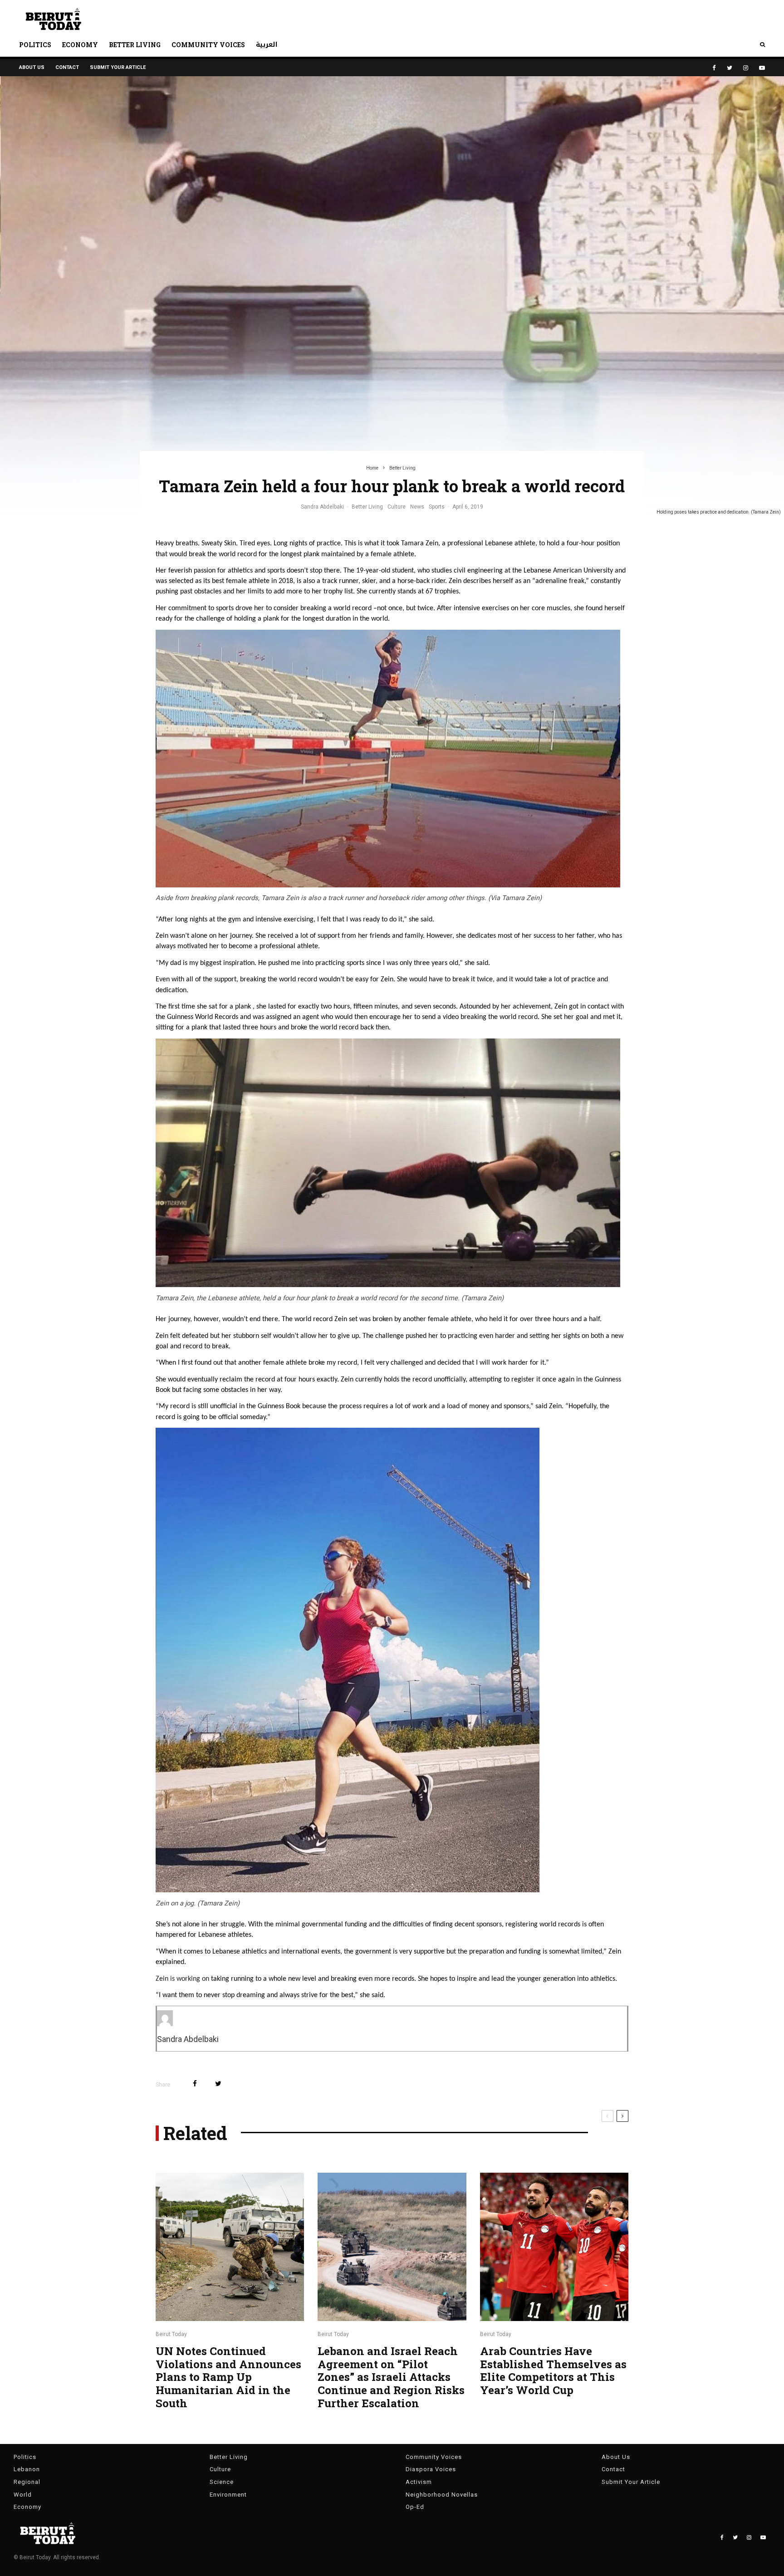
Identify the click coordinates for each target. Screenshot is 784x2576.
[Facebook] (714, 68)
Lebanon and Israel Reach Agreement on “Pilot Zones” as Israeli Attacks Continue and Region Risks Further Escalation (391, 2377)
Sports (437, 507)
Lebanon (27, 2469)
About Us (32, 67)
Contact (67, 67)
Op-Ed (415, 2507)
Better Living (135, 45)
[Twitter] (730, 68)
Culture (397, 507)
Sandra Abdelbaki (322, 507)
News (417, 507)
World (23, 2495)
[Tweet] (218, 2084)
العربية (267, 45)
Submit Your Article (118, 67)
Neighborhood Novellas (442, 2495)
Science (222, 2482)
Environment (228, 2495)
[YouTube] (762, 68)
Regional (27, 2482)
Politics (35, 45)
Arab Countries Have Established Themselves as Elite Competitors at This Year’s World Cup (553, 2371)
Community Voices (208, 45)
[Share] (195, 2084)
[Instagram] (746, 68)
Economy (80, 45)
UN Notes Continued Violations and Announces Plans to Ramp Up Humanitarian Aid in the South (228, 2377)
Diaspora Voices (431, 2469)
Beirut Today (171, 2334)
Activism (419, 2482)
